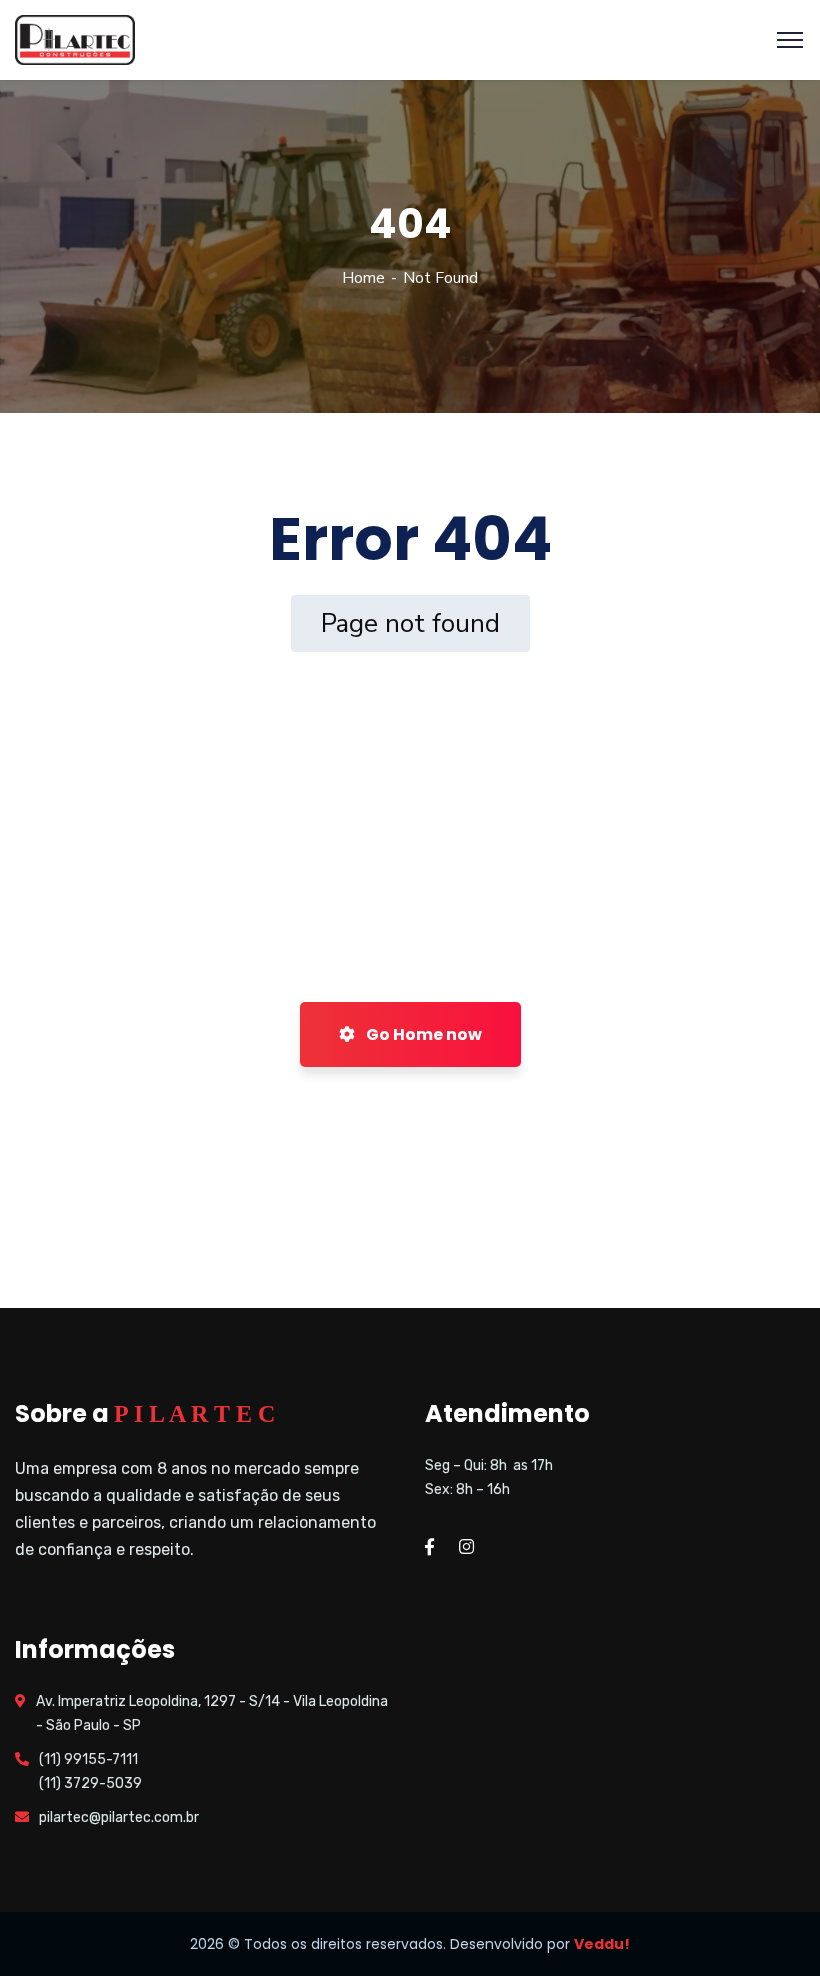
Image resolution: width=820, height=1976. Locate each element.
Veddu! (602, 1944)
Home (363, 278)
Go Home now (422, 1034)
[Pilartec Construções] (75, 39)
